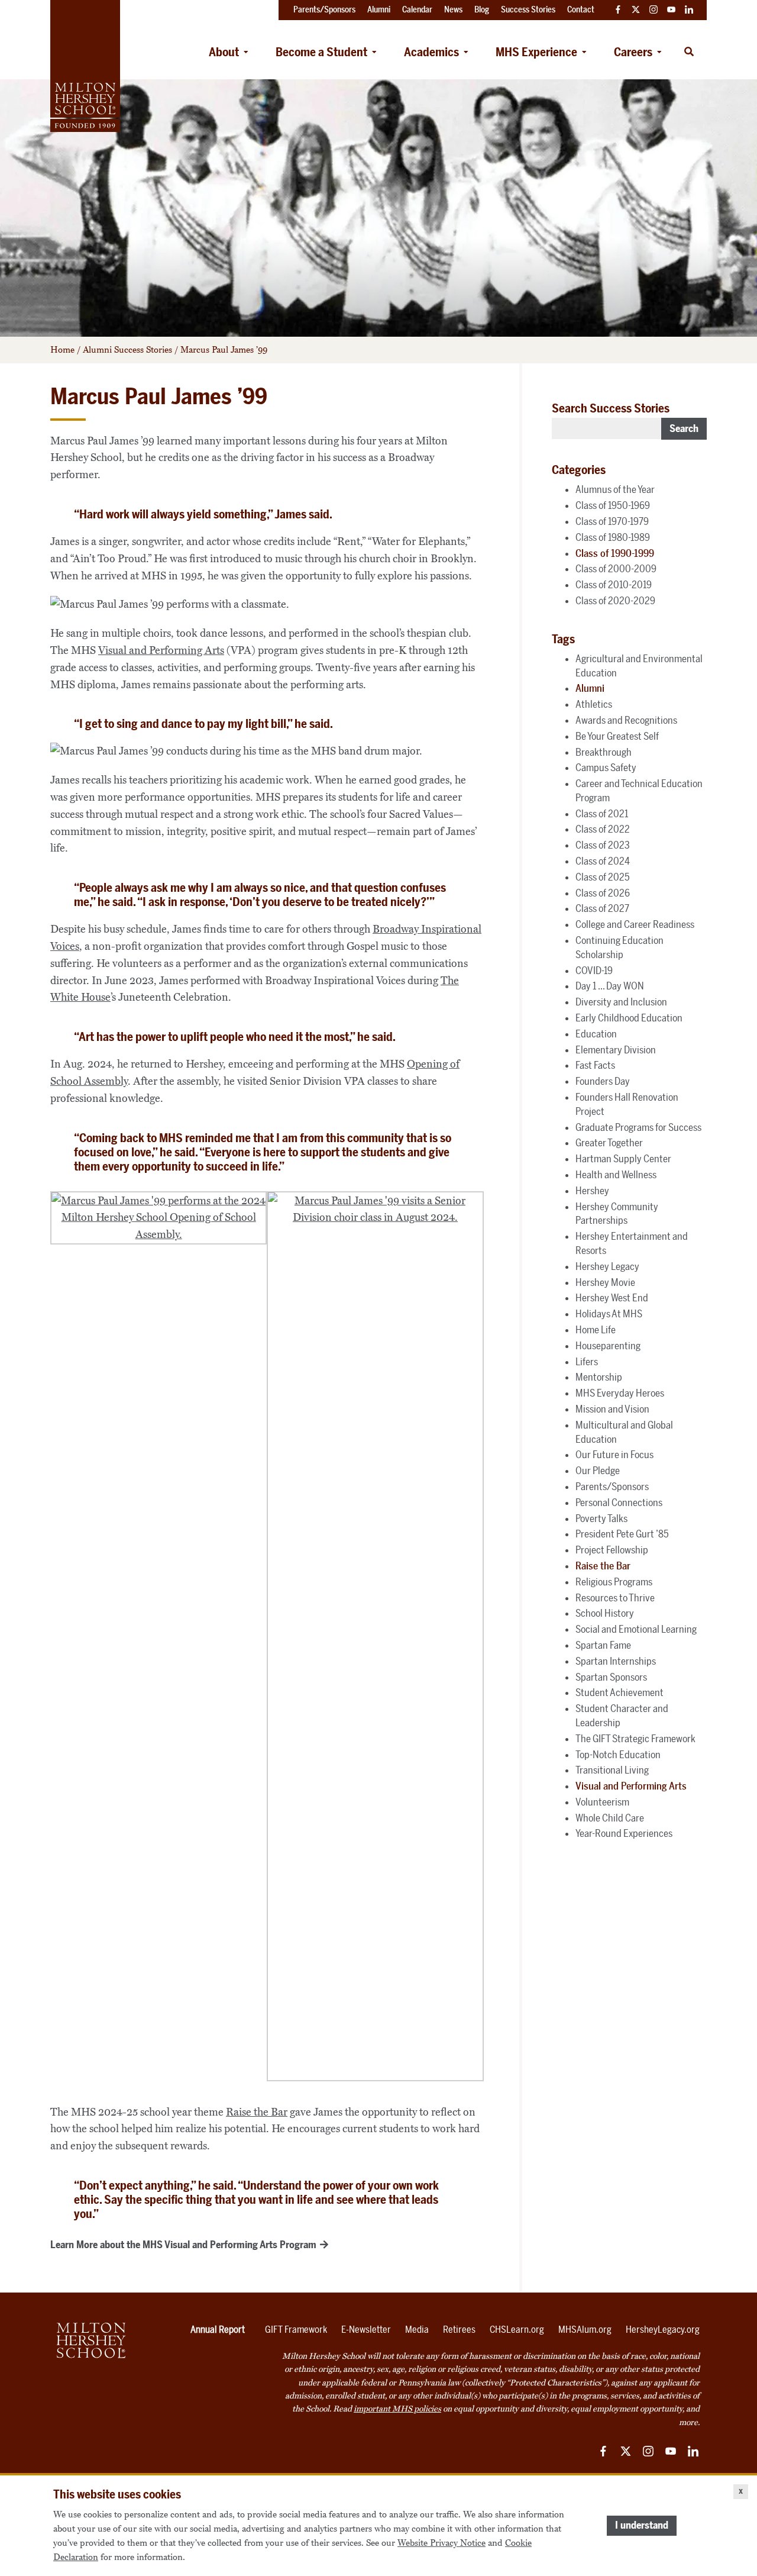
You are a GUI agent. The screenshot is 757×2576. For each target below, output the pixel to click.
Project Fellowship (612, 1550)
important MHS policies (397, 2409)
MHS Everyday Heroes (620, 1393)
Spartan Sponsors (611, 1677)
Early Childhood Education (629, 1018)
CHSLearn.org (517, 2330)
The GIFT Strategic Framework (635, 1739)
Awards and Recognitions (626, 720)
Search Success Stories (611, 408)
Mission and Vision (612, 1409)
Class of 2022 (603, 829)
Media (417, 2330)
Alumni (590, 688)
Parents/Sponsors (612, 1487)
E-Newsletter (366, 2330)
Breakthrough (604, 752)
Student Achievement (619, 1692)
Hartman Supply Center (623, 1159)
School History (605, 1613)
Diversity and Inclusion (621, 1002)
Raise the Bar (257, 2112)
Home (62, 350)
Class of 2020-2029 (615, 601)
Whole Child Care (610, 1818)
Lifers (587, 1362)
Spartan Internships (616, 1661)
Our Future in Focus (614, 1455)
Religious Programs (614, 1582)
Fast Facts (595, 1065)
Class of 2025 (603, 877)
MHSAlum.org (585, 2330)
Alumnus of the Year (615, 489)
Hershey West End (612, 1298)
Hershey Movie (605, 1282)
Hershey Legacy (607, 1266)
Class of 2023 (603, 845)
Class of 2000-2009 (616, 569)
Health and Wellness (616, 1175)
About (224, 52)
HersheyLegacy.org (663, 2330)
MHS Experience (536, 52)
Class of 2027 (602, 908)
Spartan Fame (603, 1645)
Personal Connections (619, 1503)
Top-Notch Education (618, 1755)
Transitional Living (612, 1770)
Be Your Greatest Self (617, 736)
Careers (633, 52)
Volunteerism (602, 1802)
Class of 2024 (603, 861)
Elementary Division (616, 1050)
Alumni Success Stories (127, 350)
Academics (431, 52)
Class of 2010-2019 (614, 585)
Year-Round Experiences (624, 1833)
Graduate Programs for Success (638, 1127)
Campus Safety (606, 768)
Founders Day (603, 1081)
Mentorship (599, 1377)
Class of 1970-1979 (612, 521)
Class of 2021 (602, 814)
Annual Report (218, 2330)
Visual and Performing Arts (161, 650)
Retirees (459, 2330)
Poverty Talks (601, 1518)
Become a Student (321, 52)
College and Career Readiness (635, 924)
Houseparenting (608, 1346)
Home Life (596, 1330)
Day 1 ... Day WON (610, 986)
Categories (579, 470)
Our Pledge (598, 1471)
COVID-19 (594, 971)
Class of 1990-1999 (615, 553)
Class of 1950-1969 (613, 505)
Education (596, 1034)
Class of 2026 (603, 893)
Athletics (594, 704)
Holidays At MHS (609, 1314)
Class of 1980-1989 (613, 537)
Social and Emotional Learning (636, 1629)
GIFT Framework (296, 2330)
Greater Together (609, 1143)
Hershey (592, 1191)
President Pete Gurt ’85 (622, 1534)
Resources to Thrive (615, 1598)
